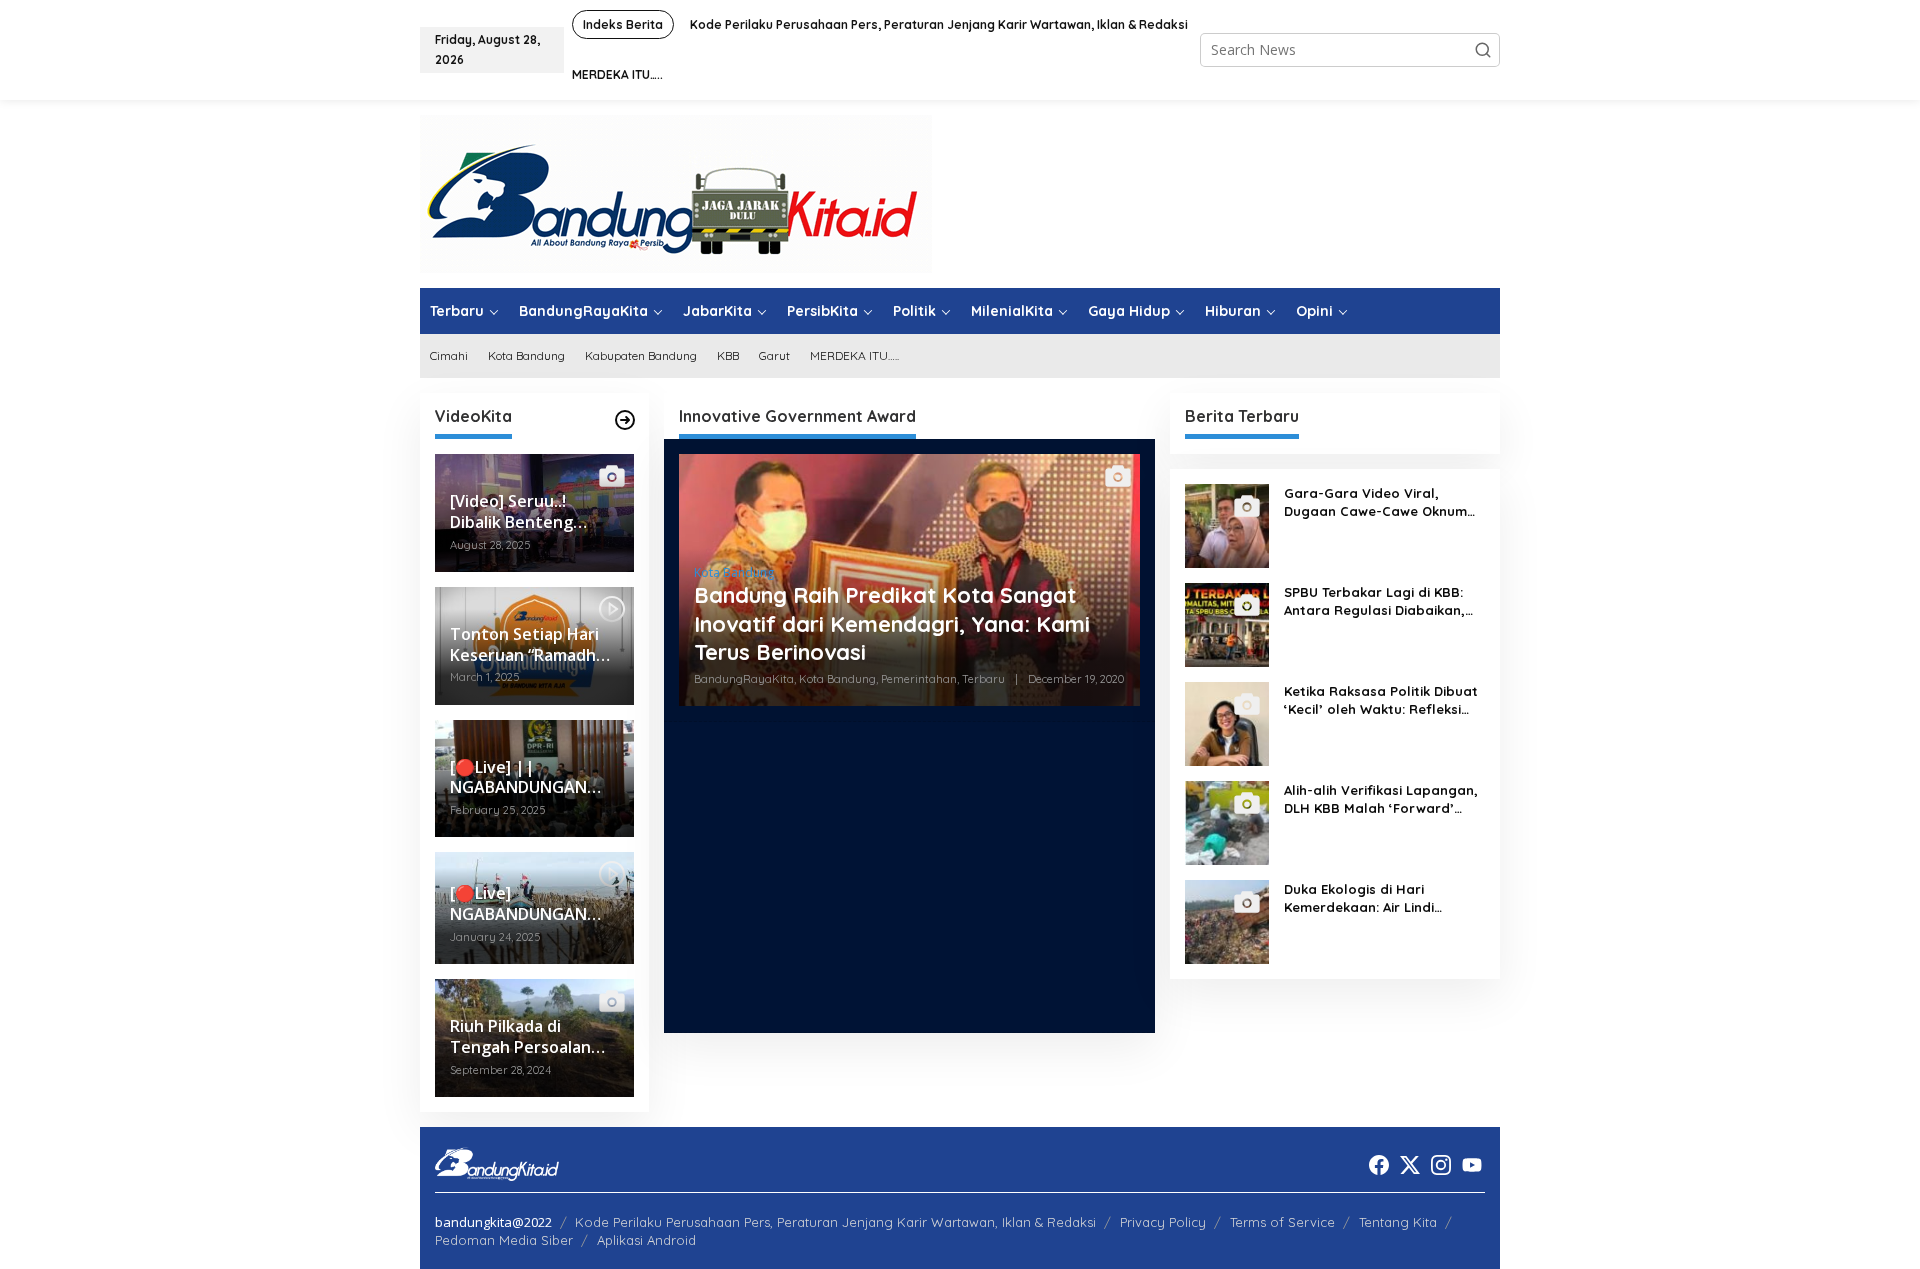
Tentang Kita (1398, 1222)
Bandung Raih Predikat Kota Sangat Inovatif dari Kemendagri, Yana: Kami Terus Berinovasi (892, 623)
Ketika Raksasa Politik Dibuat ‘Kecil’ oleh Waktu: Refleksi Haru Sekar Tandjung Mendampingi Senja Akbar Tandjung (1381, 700)
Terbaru (983, 679)
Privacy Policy (1163, 1222)
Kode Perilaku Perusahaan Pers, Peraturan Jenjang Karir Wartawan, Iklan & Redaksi (835, 1222)
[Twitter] (1410, 1165)
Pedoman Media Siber (504, 1240)
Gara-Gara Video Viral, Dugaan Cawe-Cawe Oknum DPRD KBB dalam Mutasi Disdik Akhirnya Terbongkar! (1375, 502)
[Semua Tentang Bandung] (676, 192)
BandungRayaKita (744, 679)
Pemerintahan (919, 679)
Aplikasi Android (646, 1240)
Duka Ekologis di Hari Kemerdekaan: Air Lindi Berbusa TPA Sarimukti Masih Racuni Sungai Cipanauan (1379, 898)
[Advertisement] (909, 877)
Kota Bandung (734, 572)
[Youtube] (1472, 1165)
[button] (1483, 50)
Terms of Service (1282, 1222)
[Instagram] (1441, 1165)
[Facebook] (1379, 1165)
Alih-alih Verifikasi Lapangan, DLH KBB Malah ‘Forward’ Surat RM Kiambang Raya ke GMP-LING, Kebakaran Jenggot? (1381, 799)
